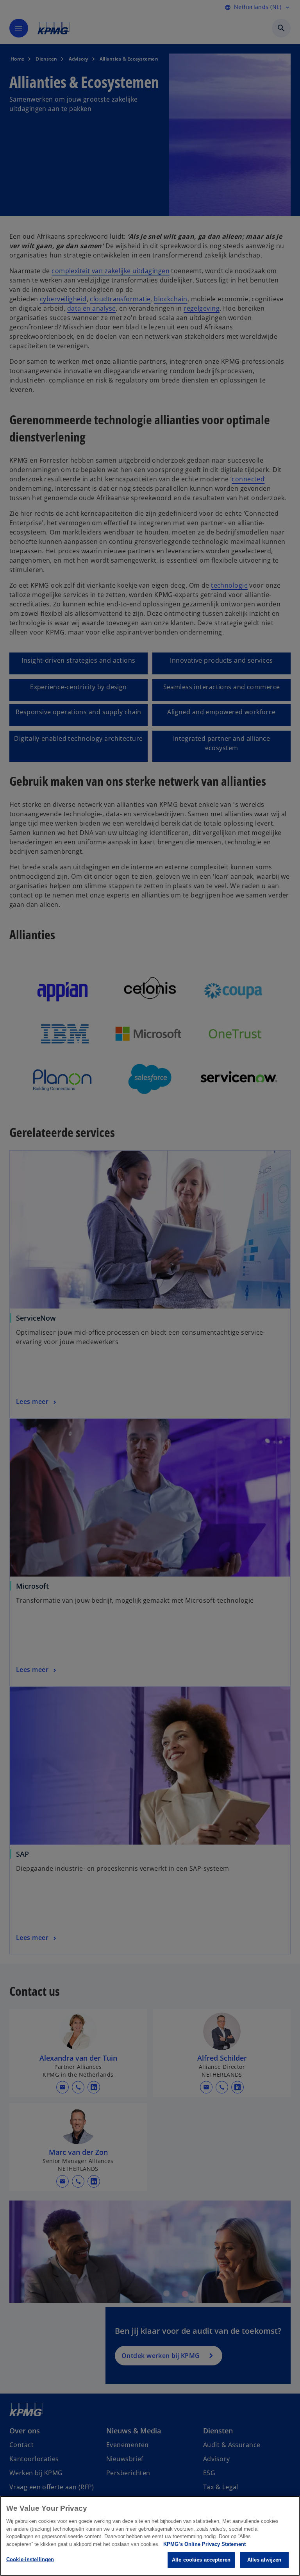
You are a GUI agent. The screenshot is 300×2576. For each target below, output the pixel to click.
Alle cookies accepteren (201, 2560)
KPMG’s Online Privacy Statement (204, 2544)
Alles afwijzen (264, 2560)
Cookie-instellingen (30, 2559)
